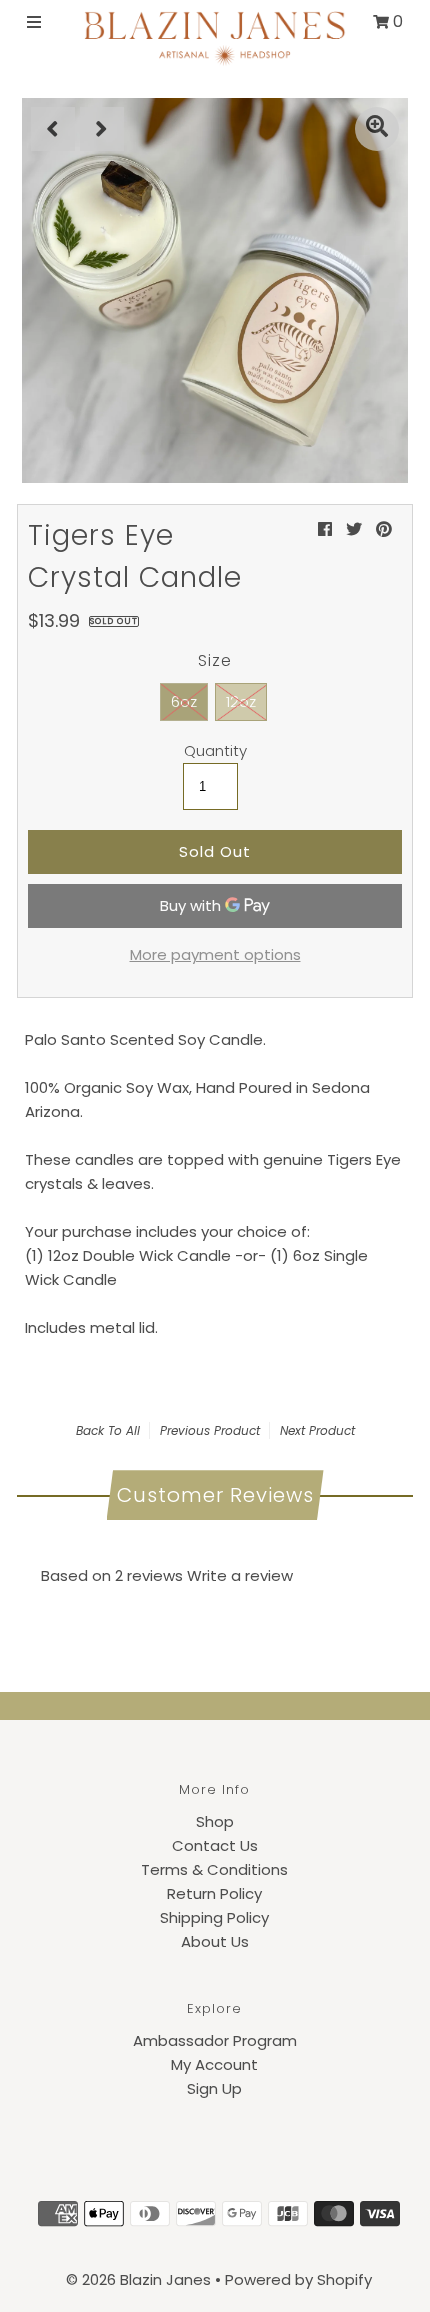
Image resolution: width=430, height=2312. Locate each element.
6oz (184, 701)
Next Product (317, 1430)
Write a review (240, 1575)
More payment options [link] (215, 954)
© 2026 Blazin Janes (138, 2279)
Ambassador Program (215, 2040)
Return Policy (214, 1893)
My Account (214, 2064)
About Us (215, 1941)
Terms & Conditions (214, 1869)
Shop (215, 1821)
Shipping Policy (214, 1917)
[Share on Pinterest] (384, 529)
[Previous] (53, 129)
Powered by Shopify (298, 2279)
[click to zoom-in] (377, 129)
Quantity (215, 751)
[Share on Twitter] (354, 529)
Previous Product (210, 1430)
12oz (241, 701)
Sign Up (214, 2088)
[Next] (102, 129)
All (133, 1430)
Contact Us (215, 1845)
